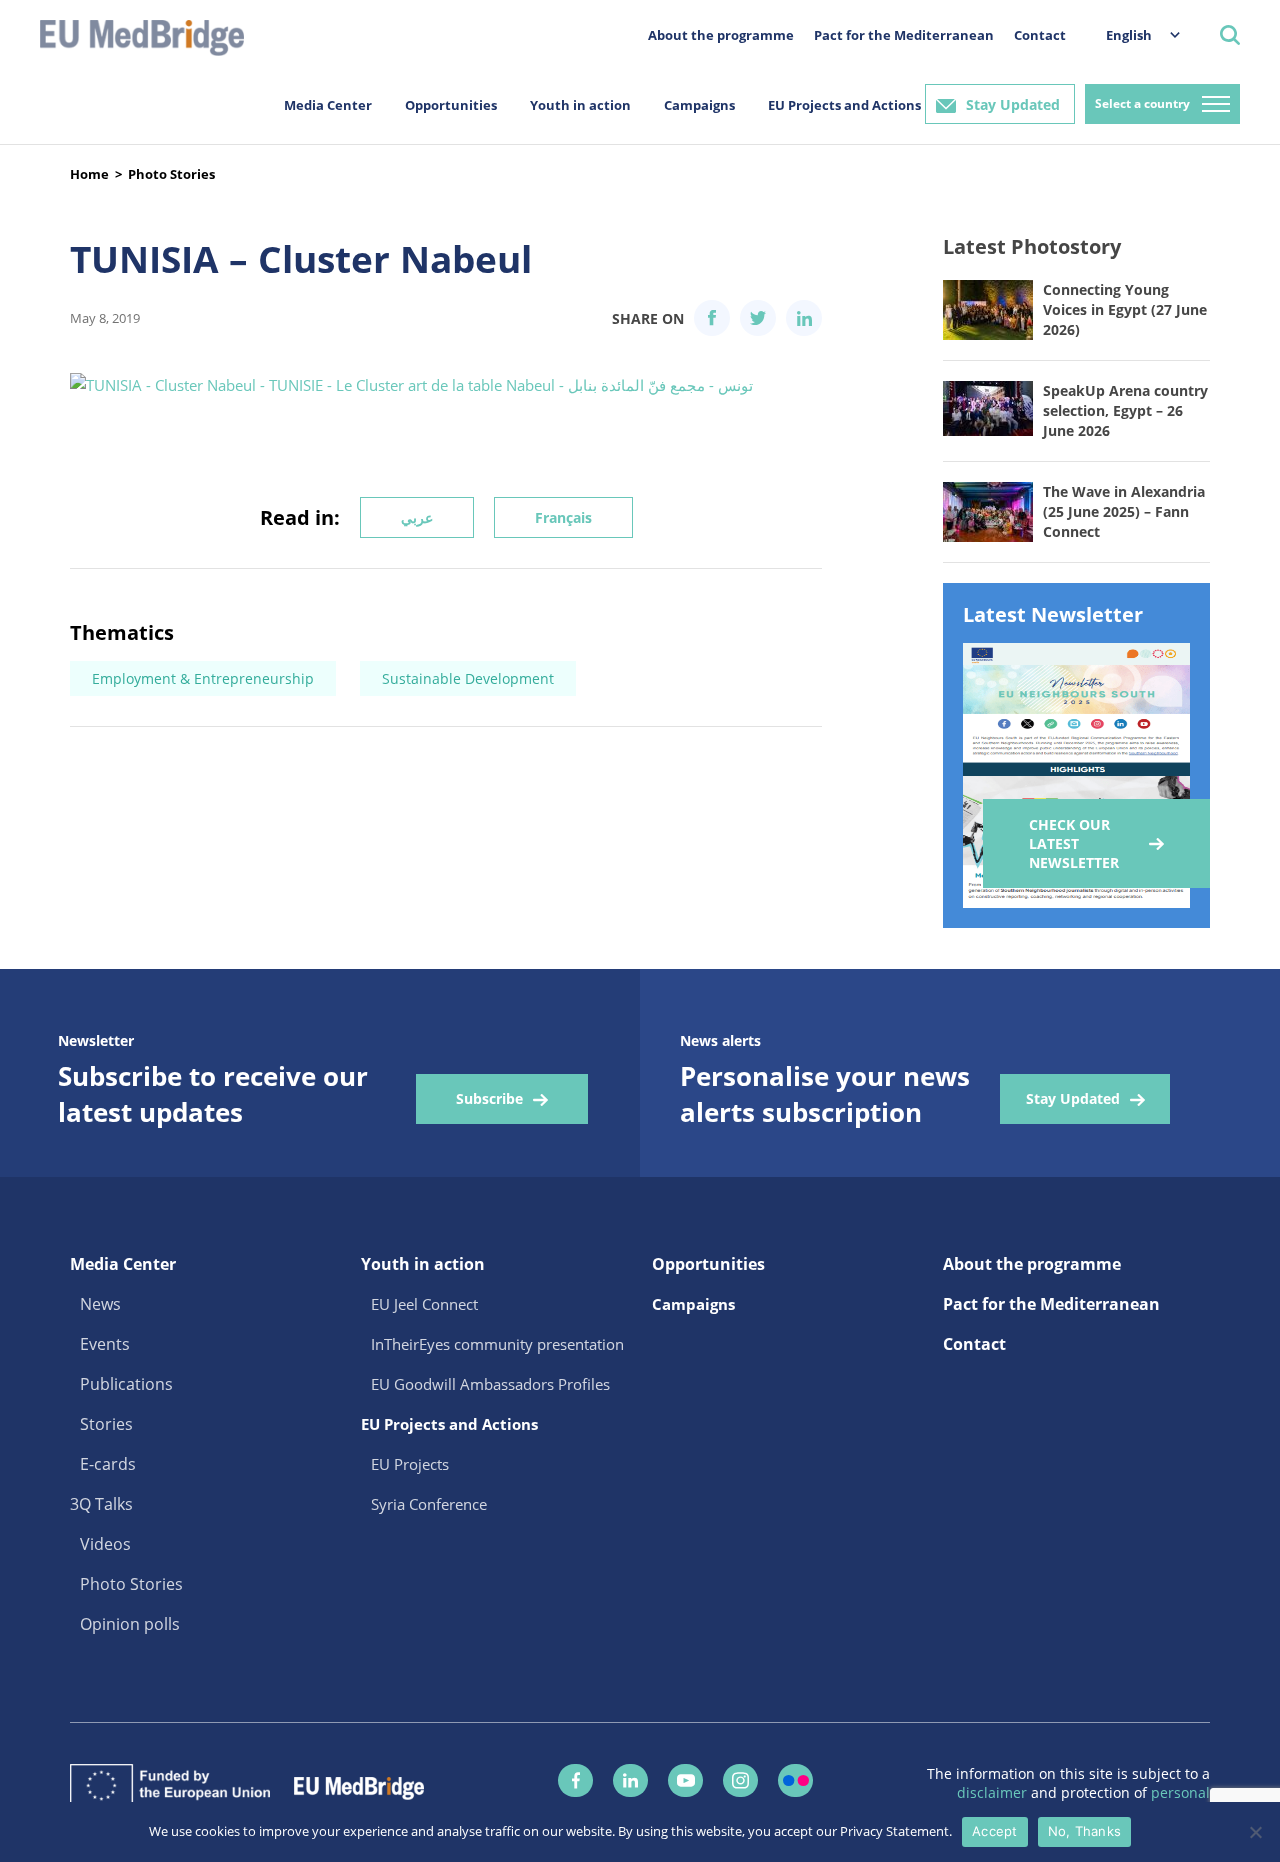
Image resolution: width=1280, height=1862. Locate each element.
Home (89, 174)
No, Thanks (1085, 1831)
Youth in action (580, 105)
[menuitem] (1133, 34)
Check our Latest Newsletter (1074, 843)
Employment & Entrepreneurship (203, 678)
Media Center (328, 105)
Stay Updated (1013, 104)
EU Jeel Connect (424, 1304)
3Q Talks (101, 1504)
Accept (995, 1831)
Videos (105, 1544)
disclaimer (994, 1792)
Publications (126, 1384)
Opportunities (451, 105)
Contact (1040, 35)
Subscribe (489, 1098)
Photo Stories (171, 174)
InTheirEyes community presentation (497, 1344)
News (100, 1304)
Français (563, 517)
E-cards (108, 1464)
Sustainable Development (468, 678)
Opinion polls (130, 1624)
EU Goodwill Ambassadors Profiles (490, 1384)
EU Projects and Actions (844, 105)
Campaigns (699, 105)
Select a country (1142, 103)
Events (105, 1344)
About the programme (721, 35)
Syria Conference (429, 1504)
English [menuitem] (1129, 35)
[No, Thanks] (1255, 1832)
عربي (417, 517)
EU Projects (410, 1464)
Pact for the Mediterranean (904, 35)
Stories (106, 1424)
